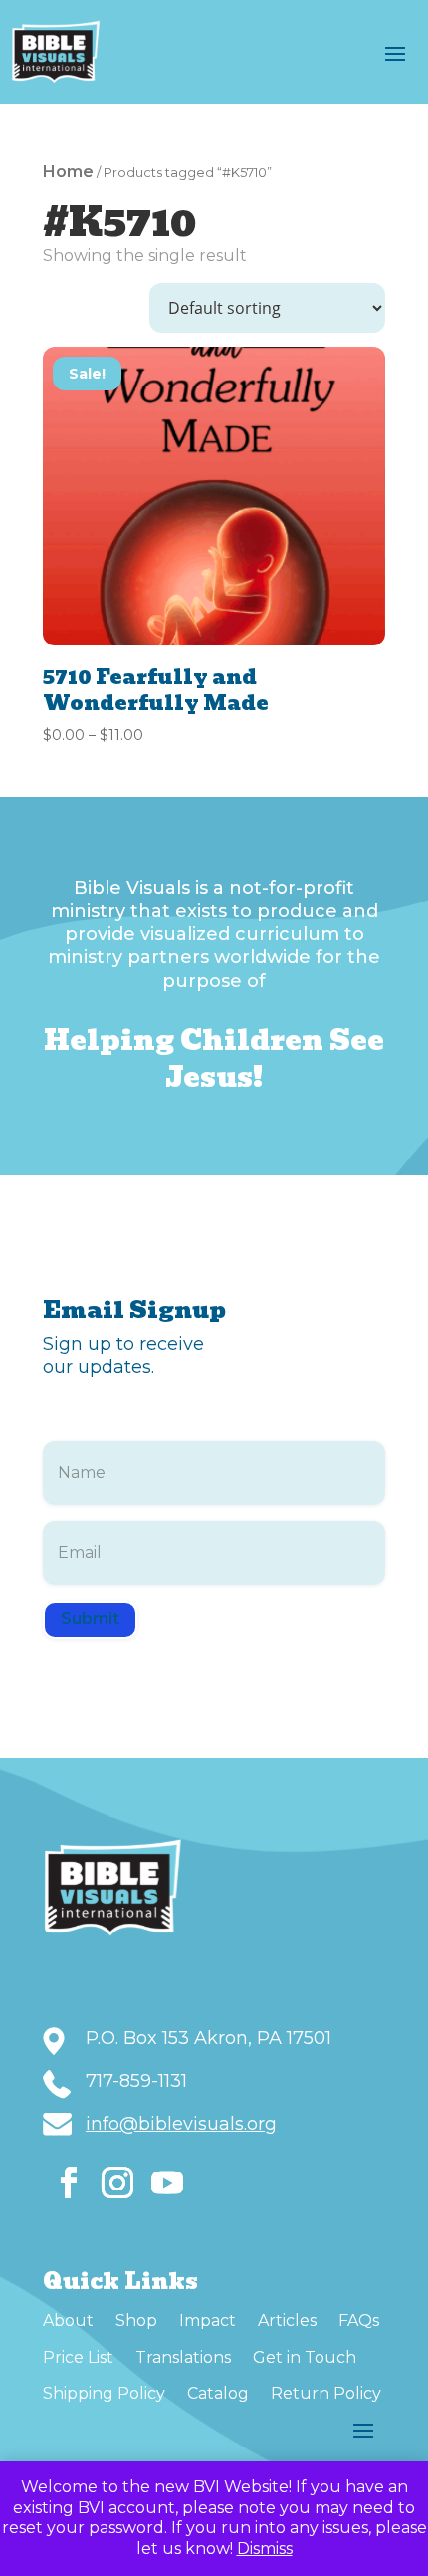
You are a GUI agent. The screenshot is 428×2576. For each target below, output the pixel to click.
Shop (136, 2320)
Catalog (218, 2393)
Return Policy (326, 2393)
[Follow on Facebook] (69, 2183)
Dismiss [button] (265, 2549)
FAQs (359, 2320)
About (68, 2320)
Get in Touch (305, 2357)
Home (68, 172)
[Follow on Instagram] (117, 2183)
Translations (183, 2357)
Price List (78, 2357)
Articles (287, 2320)
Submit (90, 1618)
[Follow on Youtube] (167, 2183)
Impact (208, 2320)
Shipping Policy (104, 2393)
